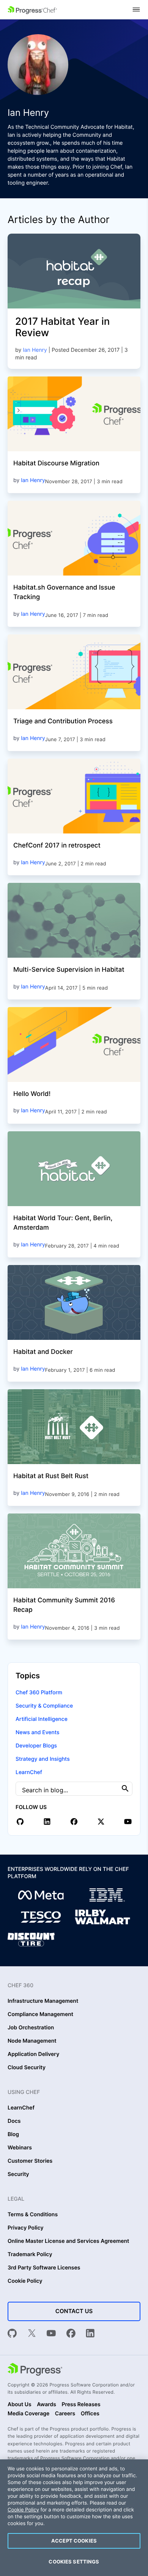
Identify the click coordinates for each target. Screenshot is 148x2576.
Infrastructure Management (43, 2001)
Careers (65, 2414)
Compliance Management (40, 2015)
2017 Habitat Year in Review (62, 327)
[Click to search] (125, 1788)
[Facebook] (71, 2334)
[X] (32, 2334)
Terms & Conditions (33, 2215)
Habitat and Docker (43, 1352)
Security (18, 2174)
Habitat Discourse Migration (56, 463)
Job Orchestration (31, 2028)
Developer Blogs (36, 1746)
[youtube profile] (128, 1822)
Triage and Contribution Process (63, 721)
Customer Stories (30, 2161)
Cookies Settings (74, 2562)
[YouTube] (51, 2334)
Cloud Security (27, 2068)
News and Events (37, 1732)
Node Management (32, 2041)
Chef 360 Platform (39, 1693)
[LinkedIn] (90, 2334)
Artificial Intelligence (42, 1719)
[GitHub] (12, 2334)
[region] (74, 2518)
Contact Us (74, 2311)
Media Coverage (28, 2414)
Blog (13, 2135)
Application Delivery (33, 2054)
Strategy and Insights (43, 1759)
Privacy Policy (26, 2228)
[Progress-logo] (35, 2370)
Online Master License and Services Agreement (68, 2241)
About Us (20, 2405)
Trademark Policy (30, 2255)
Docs (14, 2121)
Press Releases (81, 2405)
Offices (90, 2414)
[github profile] (20, 1822)
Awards (46, 2405)
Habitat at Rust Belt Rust (51, 1476)
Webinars (20, 2148)
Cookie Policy (25, 2281)
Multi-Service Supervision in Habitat (69, 970)
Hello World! (32, 1094)
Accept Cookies (74, 2541)
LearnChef (29, 1772)
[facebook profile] (74, 1822)
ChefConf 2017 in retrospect (57, 846)
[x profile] (101, 1822)
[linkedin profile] (47, 1822)
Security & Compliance (44, 1706)
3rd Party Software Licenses (44, 2268)
